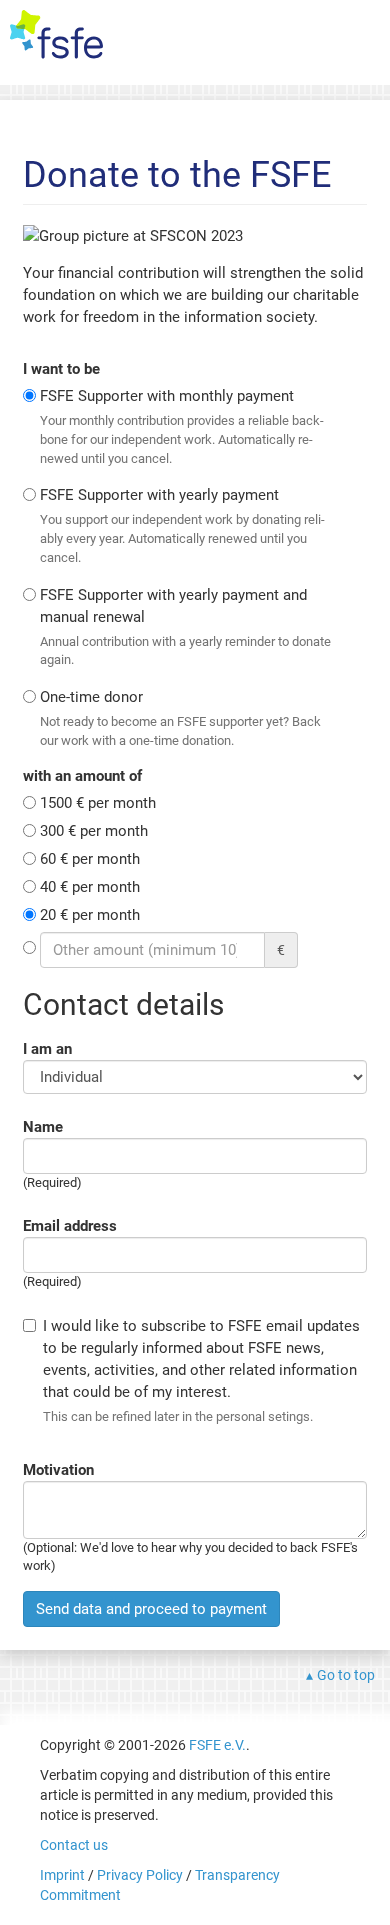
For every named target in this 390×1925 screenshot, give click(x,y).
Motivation (58, 1470)
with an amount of (82, 776)
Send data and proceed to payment (151, 1609)
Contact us (74, 1845)
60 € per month (90, 859)
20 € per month (90, 915)
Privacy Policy (140, 1875)
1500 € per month (98, 803)
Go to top (346, 1675)
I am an (47, 1049)
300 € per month (94, 831)
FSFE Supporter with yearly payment (182, 525)
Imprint (62, 1875)
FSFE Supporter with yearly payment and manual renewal (185, 627)
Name (43, 1127)
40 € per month (90, 887)
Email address (70, 1226)
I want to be (61, 369)
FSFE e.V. (217, 1745)
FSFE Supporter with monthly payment (182, 426)
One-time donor (180, 718)
